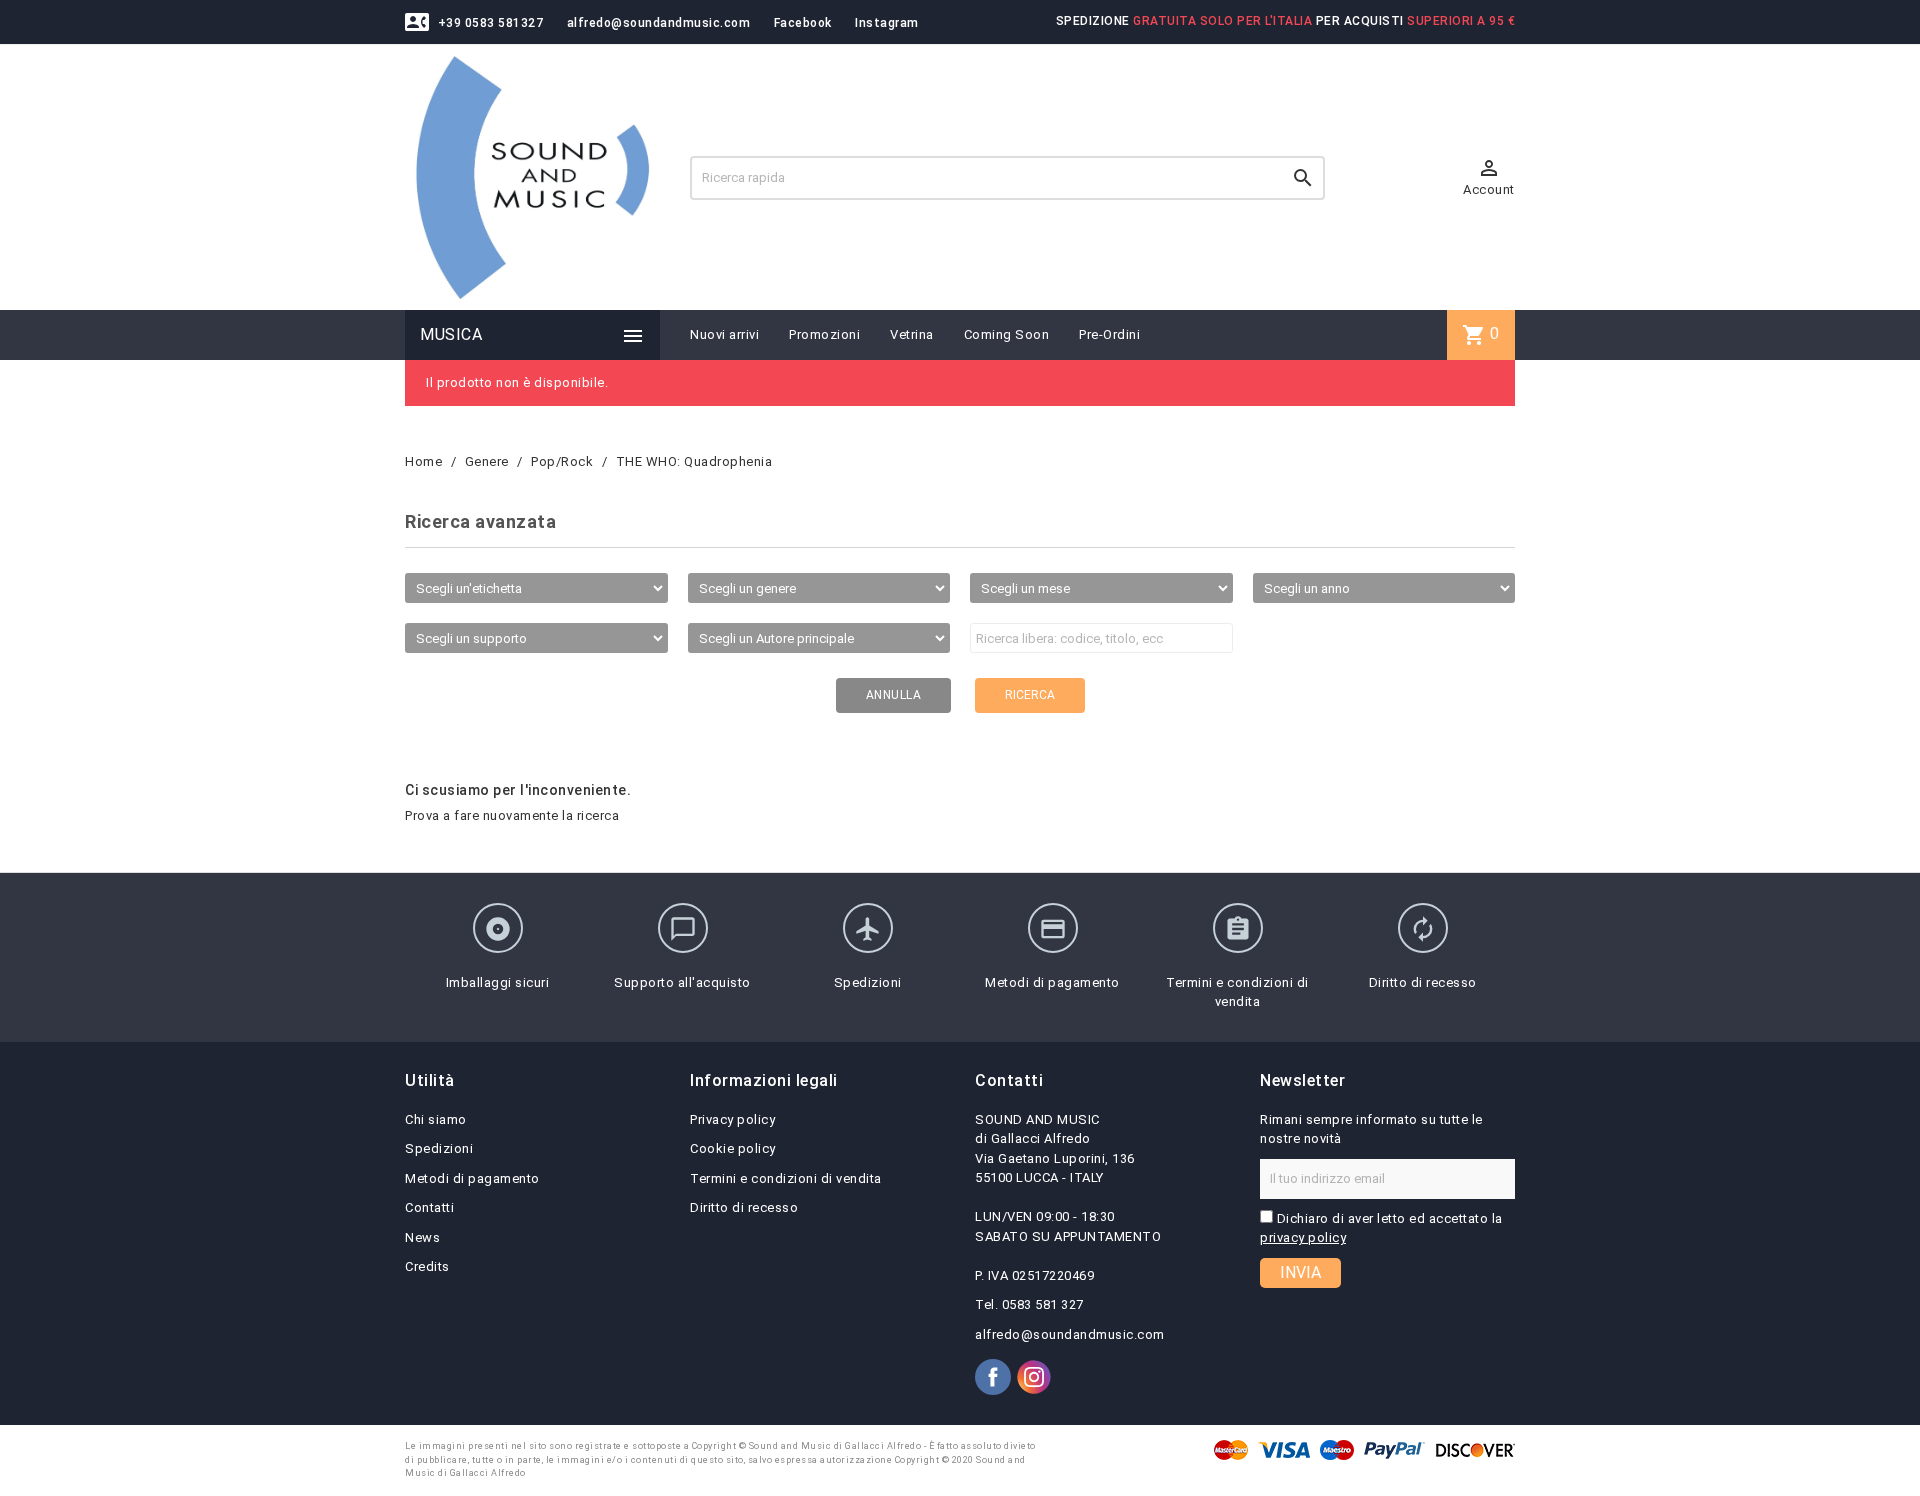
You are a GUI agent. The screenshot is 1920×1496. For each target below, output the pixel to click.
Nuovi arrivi (724, 334)
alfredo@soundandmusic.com (659, 23)
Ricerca (1030, 695)
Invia (1300, 1272)
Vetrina (912, 334)
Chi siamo (436, 1119)
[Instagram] (1034, 1377)
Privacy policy (732, 1119)
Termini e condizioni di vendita (786, 1178)
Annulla (894, 695)
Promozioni (824, 334)
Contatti (429, 1207)
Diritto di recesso (744, 1207)
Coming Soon (1007, 334)
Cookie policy (733, 1148)
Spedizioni (439, 1148)
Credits (427, 1266)
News (422, 1237)
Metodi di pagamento (472, 1178)
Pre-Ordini (1109, 334)
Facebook (803, 23)
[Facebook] (993, 1377)
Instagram (887, 23)
